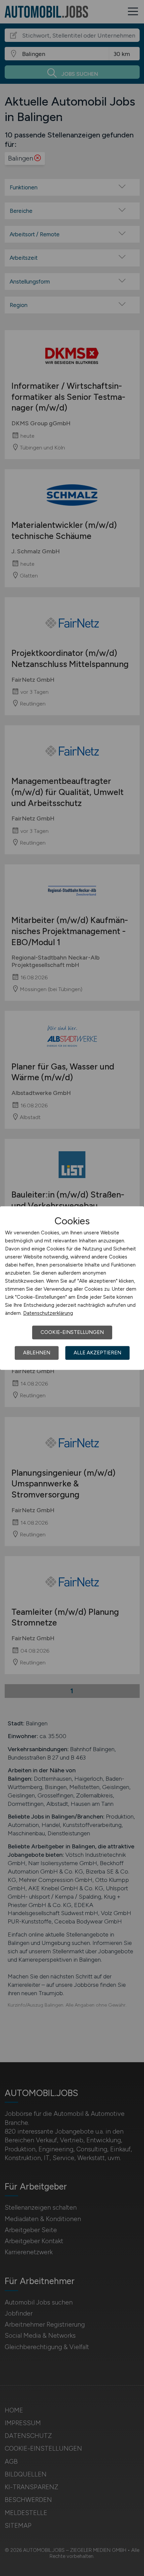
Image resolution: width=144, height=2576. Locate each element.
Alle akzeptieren (97, 1353)
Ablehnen (37, 1353)
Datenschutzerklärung (48, 1313)
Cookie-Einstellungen (72, 1332)
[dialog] (72, 1288)
